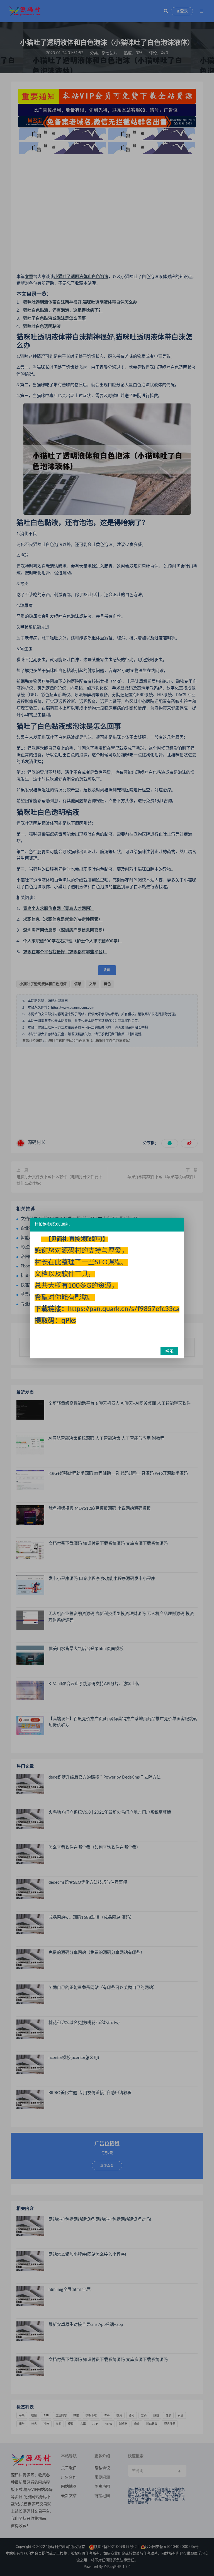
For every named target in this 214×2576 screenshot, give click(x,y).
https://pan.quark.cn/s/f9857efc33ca (124, 1309)
